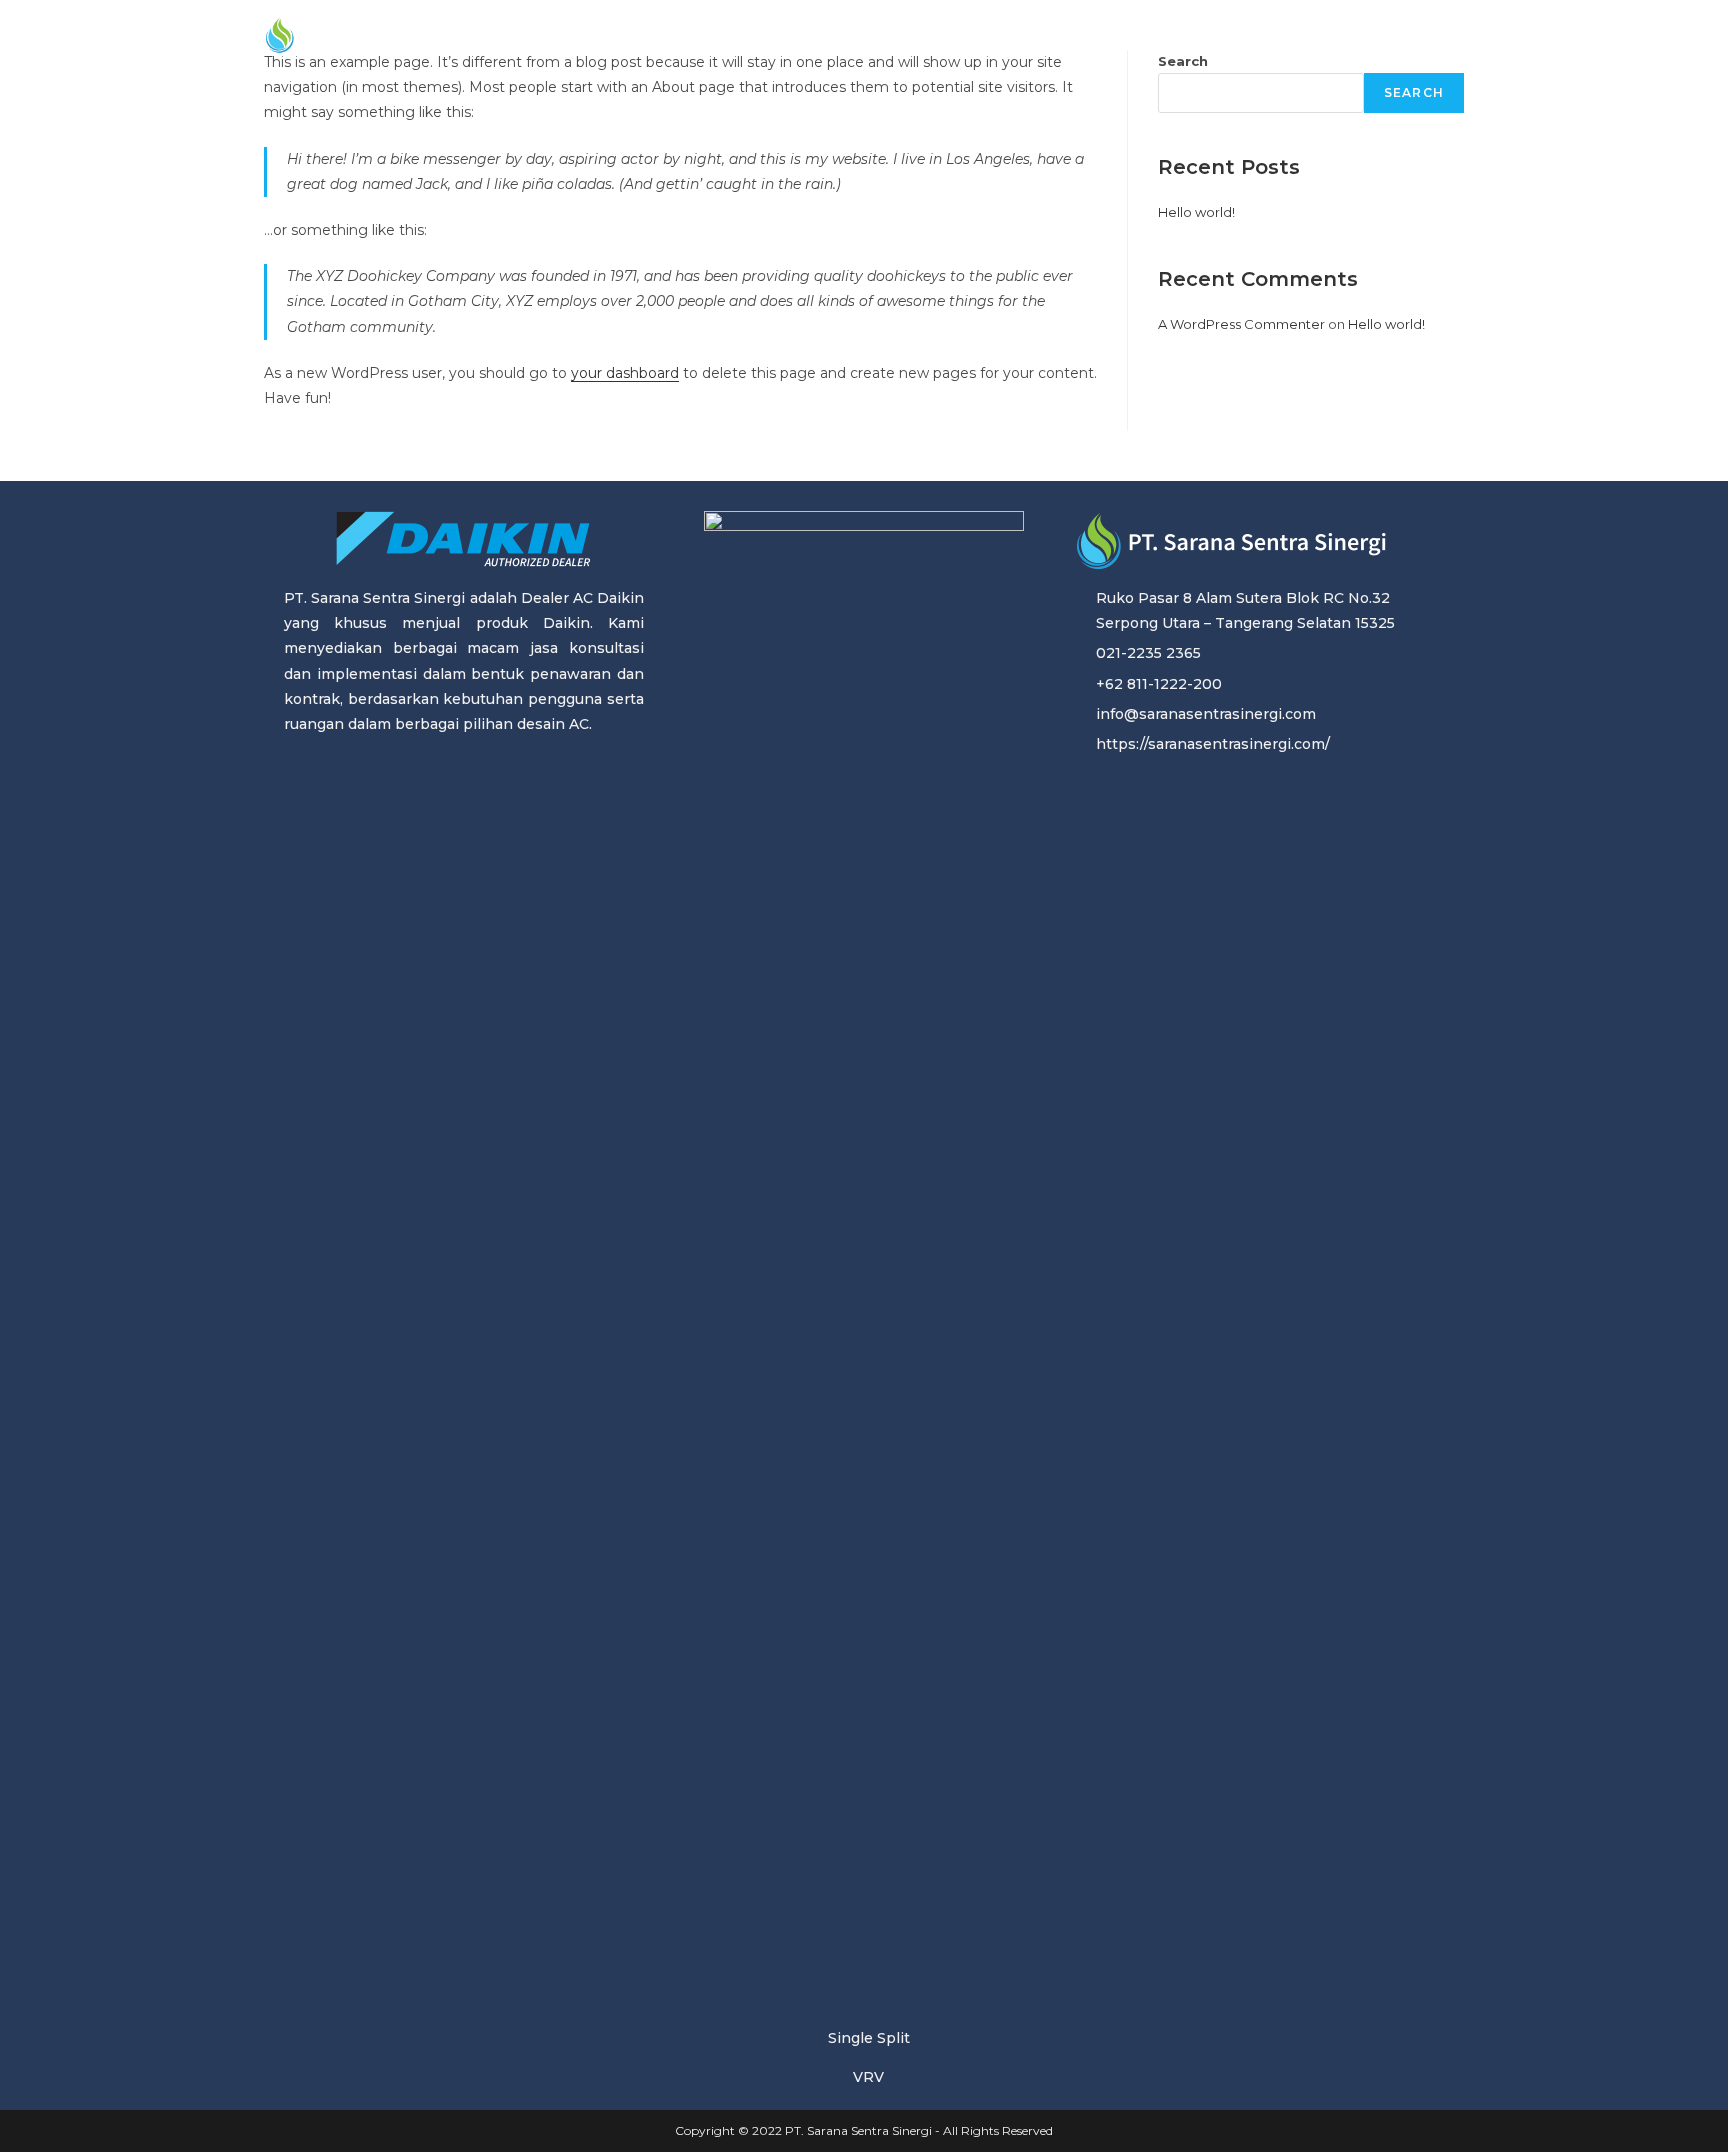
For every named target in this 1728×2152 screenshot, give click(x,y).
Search (1414, 92)
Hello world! (1196, 212)
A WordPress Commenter (1241, 324)
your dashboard (625, 373)
